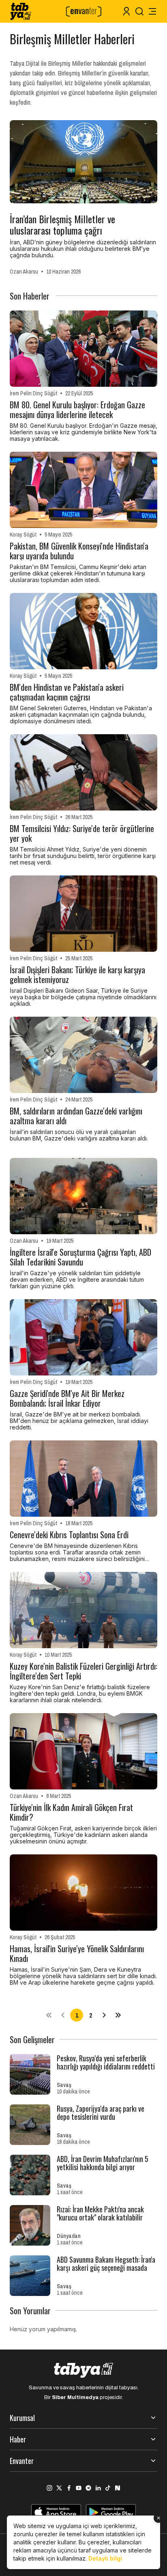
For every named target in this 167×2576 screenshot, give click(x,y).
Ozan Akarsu (24, 272)
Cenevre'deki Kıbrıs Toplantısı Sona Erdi (69, 1535)
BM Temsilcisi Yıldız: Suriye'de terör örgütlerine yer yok (82, 833)
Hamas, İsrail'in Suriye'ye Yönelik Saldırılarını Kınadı (77, 1953)
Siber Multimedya (75, 2397)
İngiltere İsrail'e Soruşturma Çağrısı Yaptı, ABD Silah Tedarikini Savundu (80, 1257)
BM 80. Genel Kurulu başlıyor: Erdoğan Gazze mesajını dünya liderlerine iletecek (77, 410)
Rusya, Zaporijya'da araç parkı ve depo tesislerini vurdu (101, 2113)
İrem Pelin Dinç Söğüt (33, 393)
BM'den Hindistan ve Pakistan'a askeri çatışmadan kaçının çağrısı (67, 692)
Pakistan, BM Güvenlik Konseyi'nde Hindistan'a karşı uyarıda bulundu (79, 551)
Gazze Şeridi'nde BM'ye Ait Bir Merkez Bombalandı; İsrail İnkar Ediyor (67, 1398)
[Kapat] (158, 2518)
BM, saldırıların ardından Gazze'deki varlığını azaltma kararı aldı (76, 1116)
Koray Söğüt (23, 535)
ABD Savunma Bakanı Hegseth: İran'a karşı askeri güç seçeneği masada (106, 2263)
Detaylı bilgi (105, 2558)
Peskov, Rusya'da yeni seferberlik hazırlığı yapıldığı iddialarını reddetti (106, 2062)
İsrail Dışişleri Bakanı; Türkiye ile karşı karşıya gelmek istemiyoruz (77, 974)
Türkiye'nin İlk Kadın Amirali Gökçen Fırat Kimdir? (71, 1812)
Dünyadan (69, 2236)
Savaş (64, 2085)
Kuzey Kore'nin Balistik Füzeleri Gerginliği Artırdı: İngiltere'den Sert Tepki (83, 1671)
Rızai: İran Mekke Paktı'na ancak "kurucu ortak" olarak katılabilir (100, 2213)
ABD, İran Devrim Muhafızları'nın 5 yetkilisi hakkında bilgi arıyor (103, 2163)
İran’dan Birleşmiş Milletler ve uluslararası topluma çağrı (62, 224)
